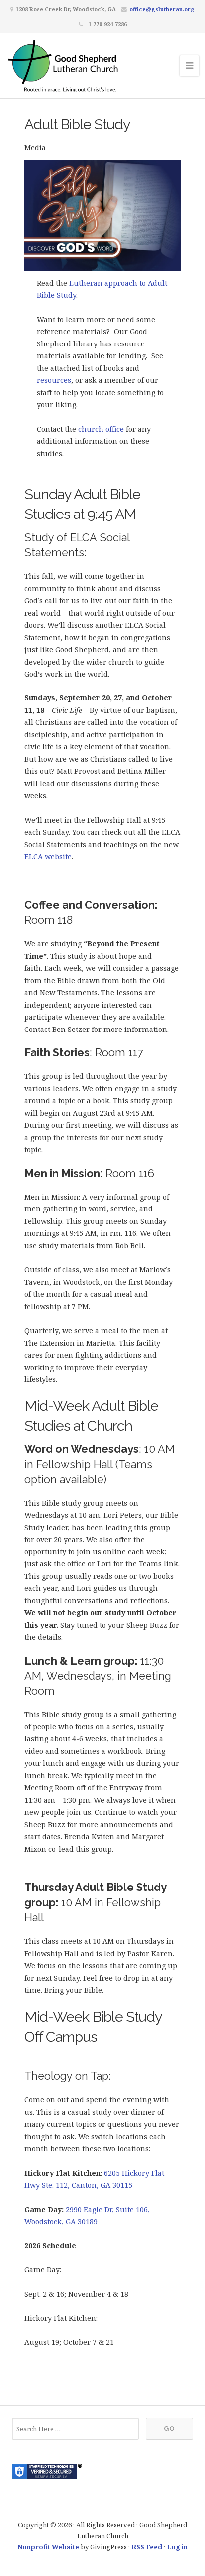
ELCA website (48, 856)
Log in (177, 2547)
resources (54, 380)
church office (101, 429)
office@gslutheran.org (162, 9)
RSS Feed (147, 2547)
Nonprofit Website (48, 2547)
